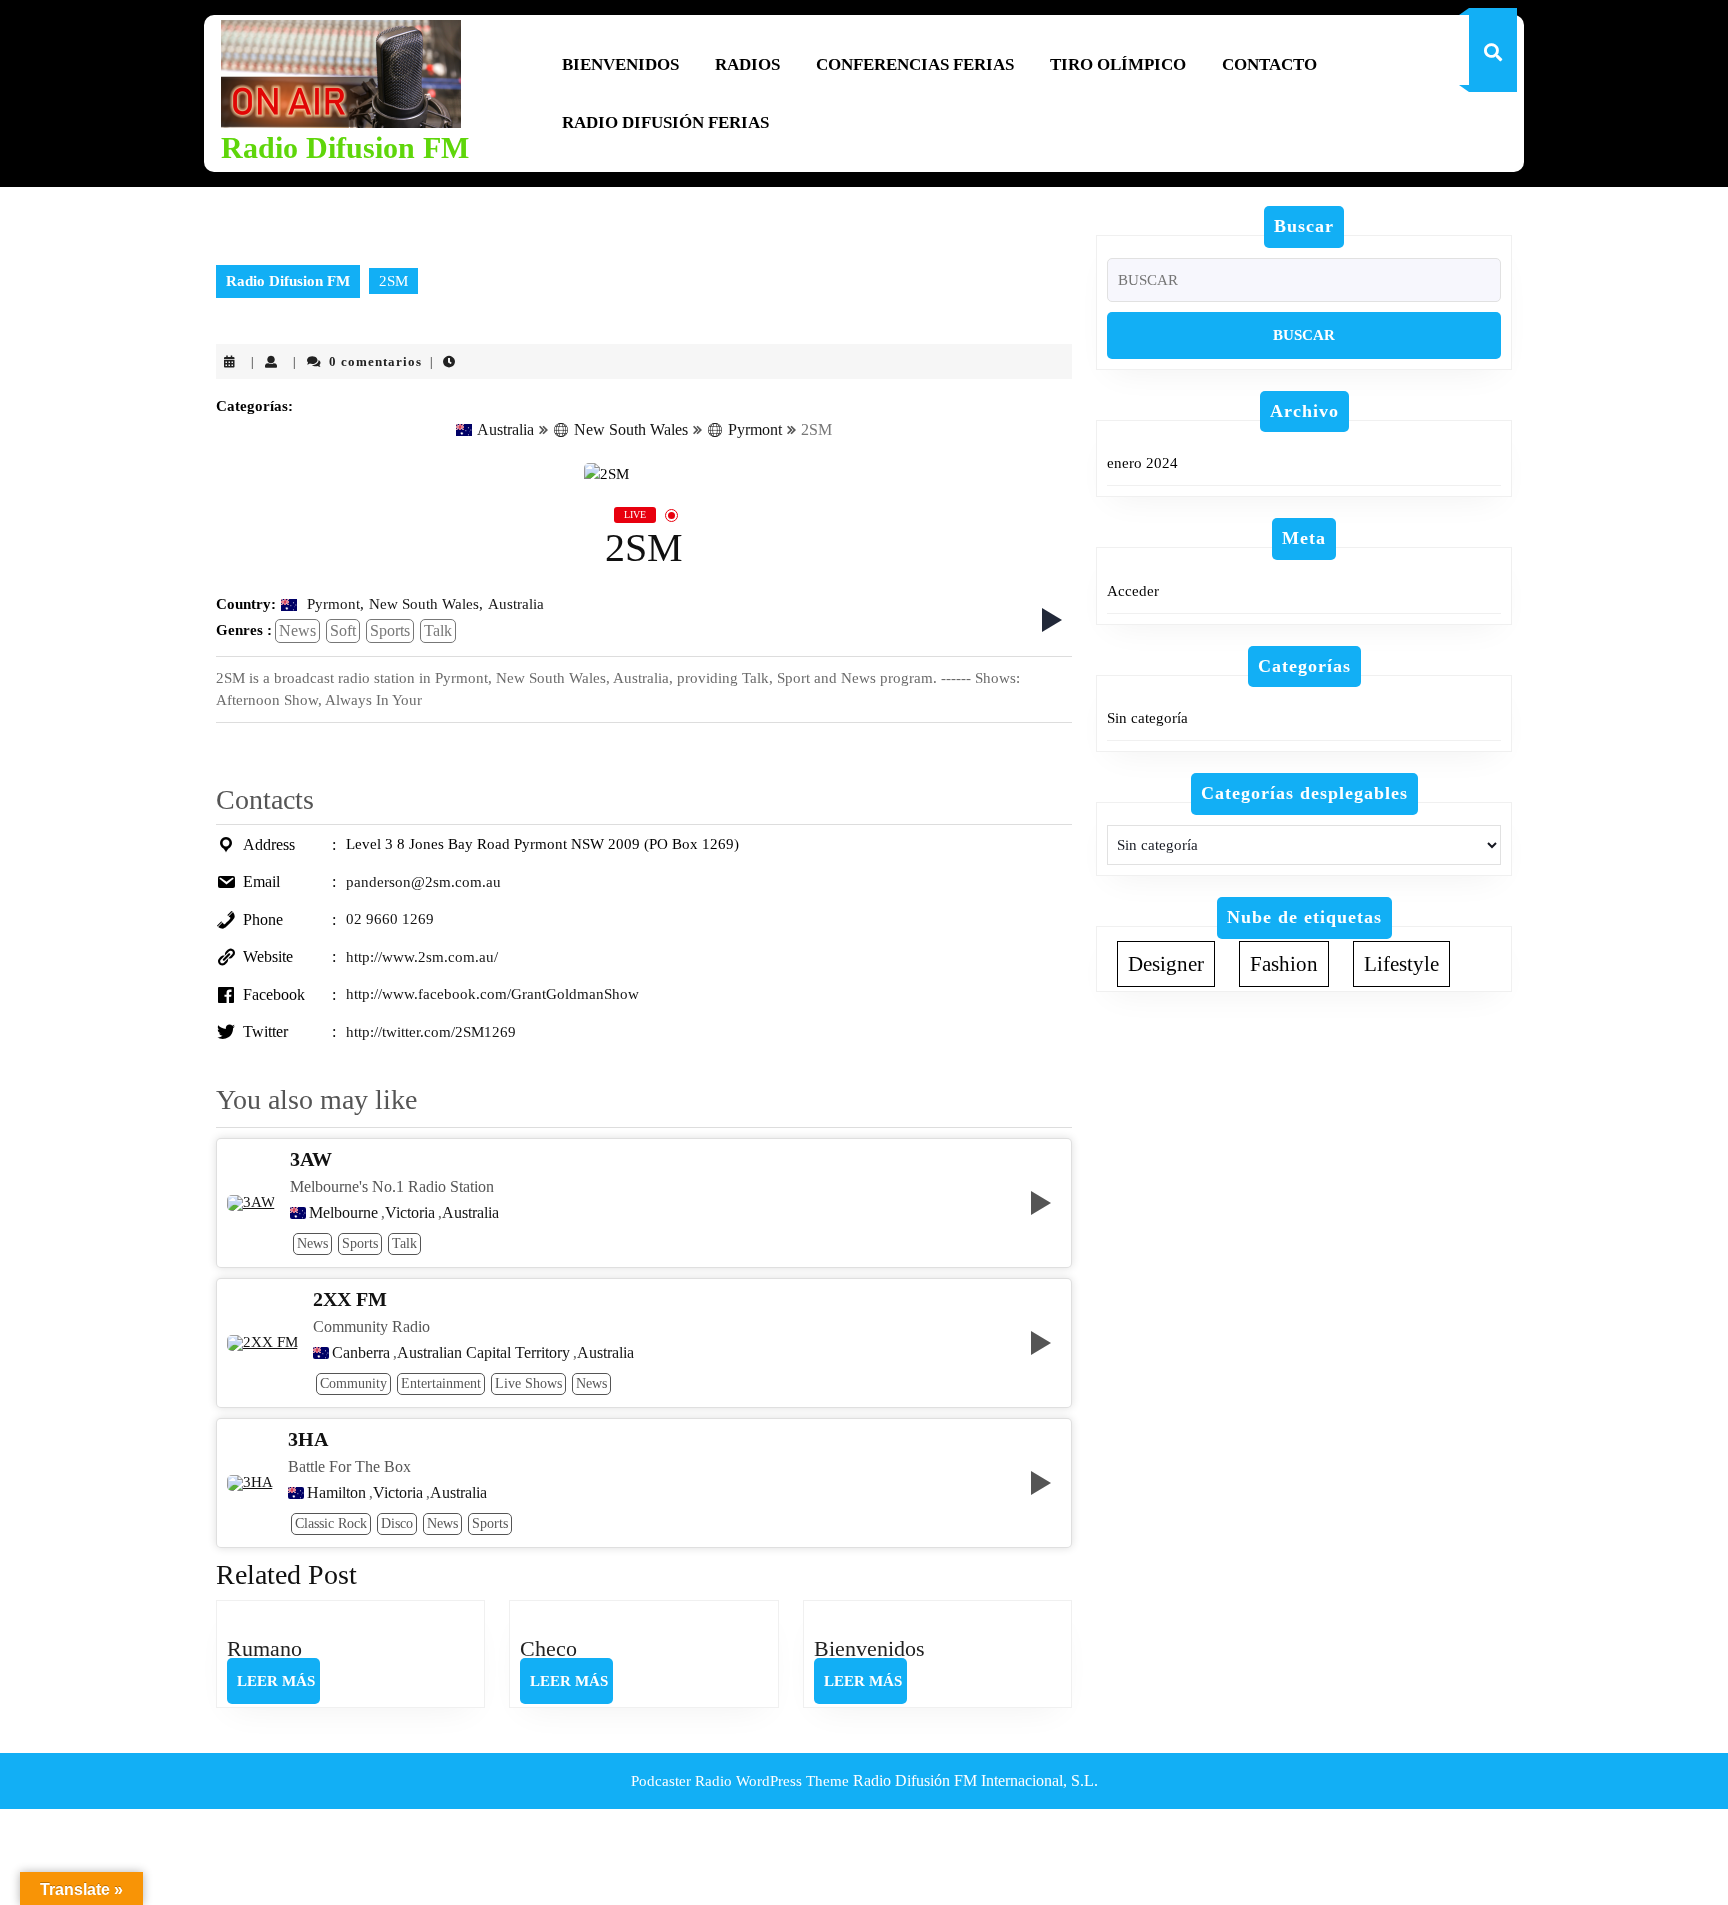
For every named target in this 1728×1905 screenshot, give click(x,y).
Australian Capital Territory (483, 1353)
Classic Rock (331, 1523)
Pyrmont (755, 429)
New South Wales (631, 429)
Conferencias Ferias (915, 64)
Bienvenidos (620, 64)
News (297, 630)
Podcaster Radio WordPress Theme (740, 1781)
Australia (505, 429)
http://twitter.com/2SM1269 (431, 1032)
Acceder (1133, 591)
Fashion (1284, 964)
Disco (397, 1523)
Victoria (410, 1213)
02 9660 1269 (390, 919)
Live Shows (528, 1383)
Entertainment (441, 1383)
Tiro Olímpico (1118, 64)
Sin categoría (1147, 718)
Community (353, 1383)
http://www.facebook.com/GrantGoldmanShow (492, 994)
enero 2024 (1142, 463)
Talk (438, 630)
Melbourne (343, 1213)
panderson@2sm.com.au (423, 882)
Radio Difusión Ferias (665, 122)
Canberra (361, 1353)
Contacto (1269, 64)
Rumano (264, 1648)
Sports (390, 630)
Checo (548, 1648)
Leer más (278, 1688)
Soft (343, 630)
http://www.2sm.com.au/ (422, 957)
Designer (1166, 964)
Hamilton (336, 1493)
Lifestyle (1401, 964)
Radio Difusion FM (345, 147)
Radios (747, 64)
